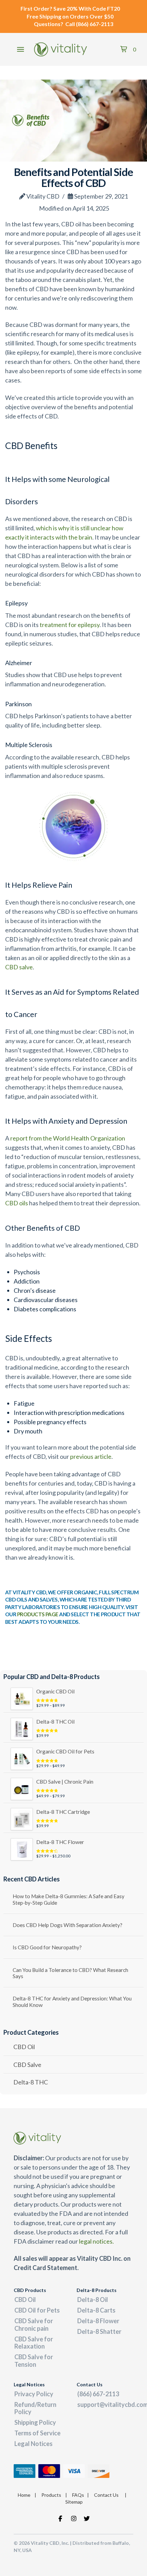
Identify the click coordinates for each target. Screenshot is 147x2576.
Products (51, 2495)
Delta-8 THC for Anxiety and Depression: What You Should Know (72, 2002)
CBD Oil (24, 2047)
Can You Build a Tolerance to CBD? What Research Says (70, 1973)
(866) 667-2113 (95, 24)
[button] (21, 49)
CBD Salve (27, 2065)
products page (38, 1614)
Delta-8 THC (31, 2082)
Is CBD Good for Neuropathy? (47, 1947)
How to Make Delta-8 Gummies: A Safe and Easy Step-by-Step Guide (69, 1899)
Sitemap (74, 2502)
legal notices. (96, 2241)
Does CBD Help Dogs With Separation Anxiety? (68, 1925)
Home (24, 2495)
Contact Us (106, 2495)
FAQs (78, 2495)
